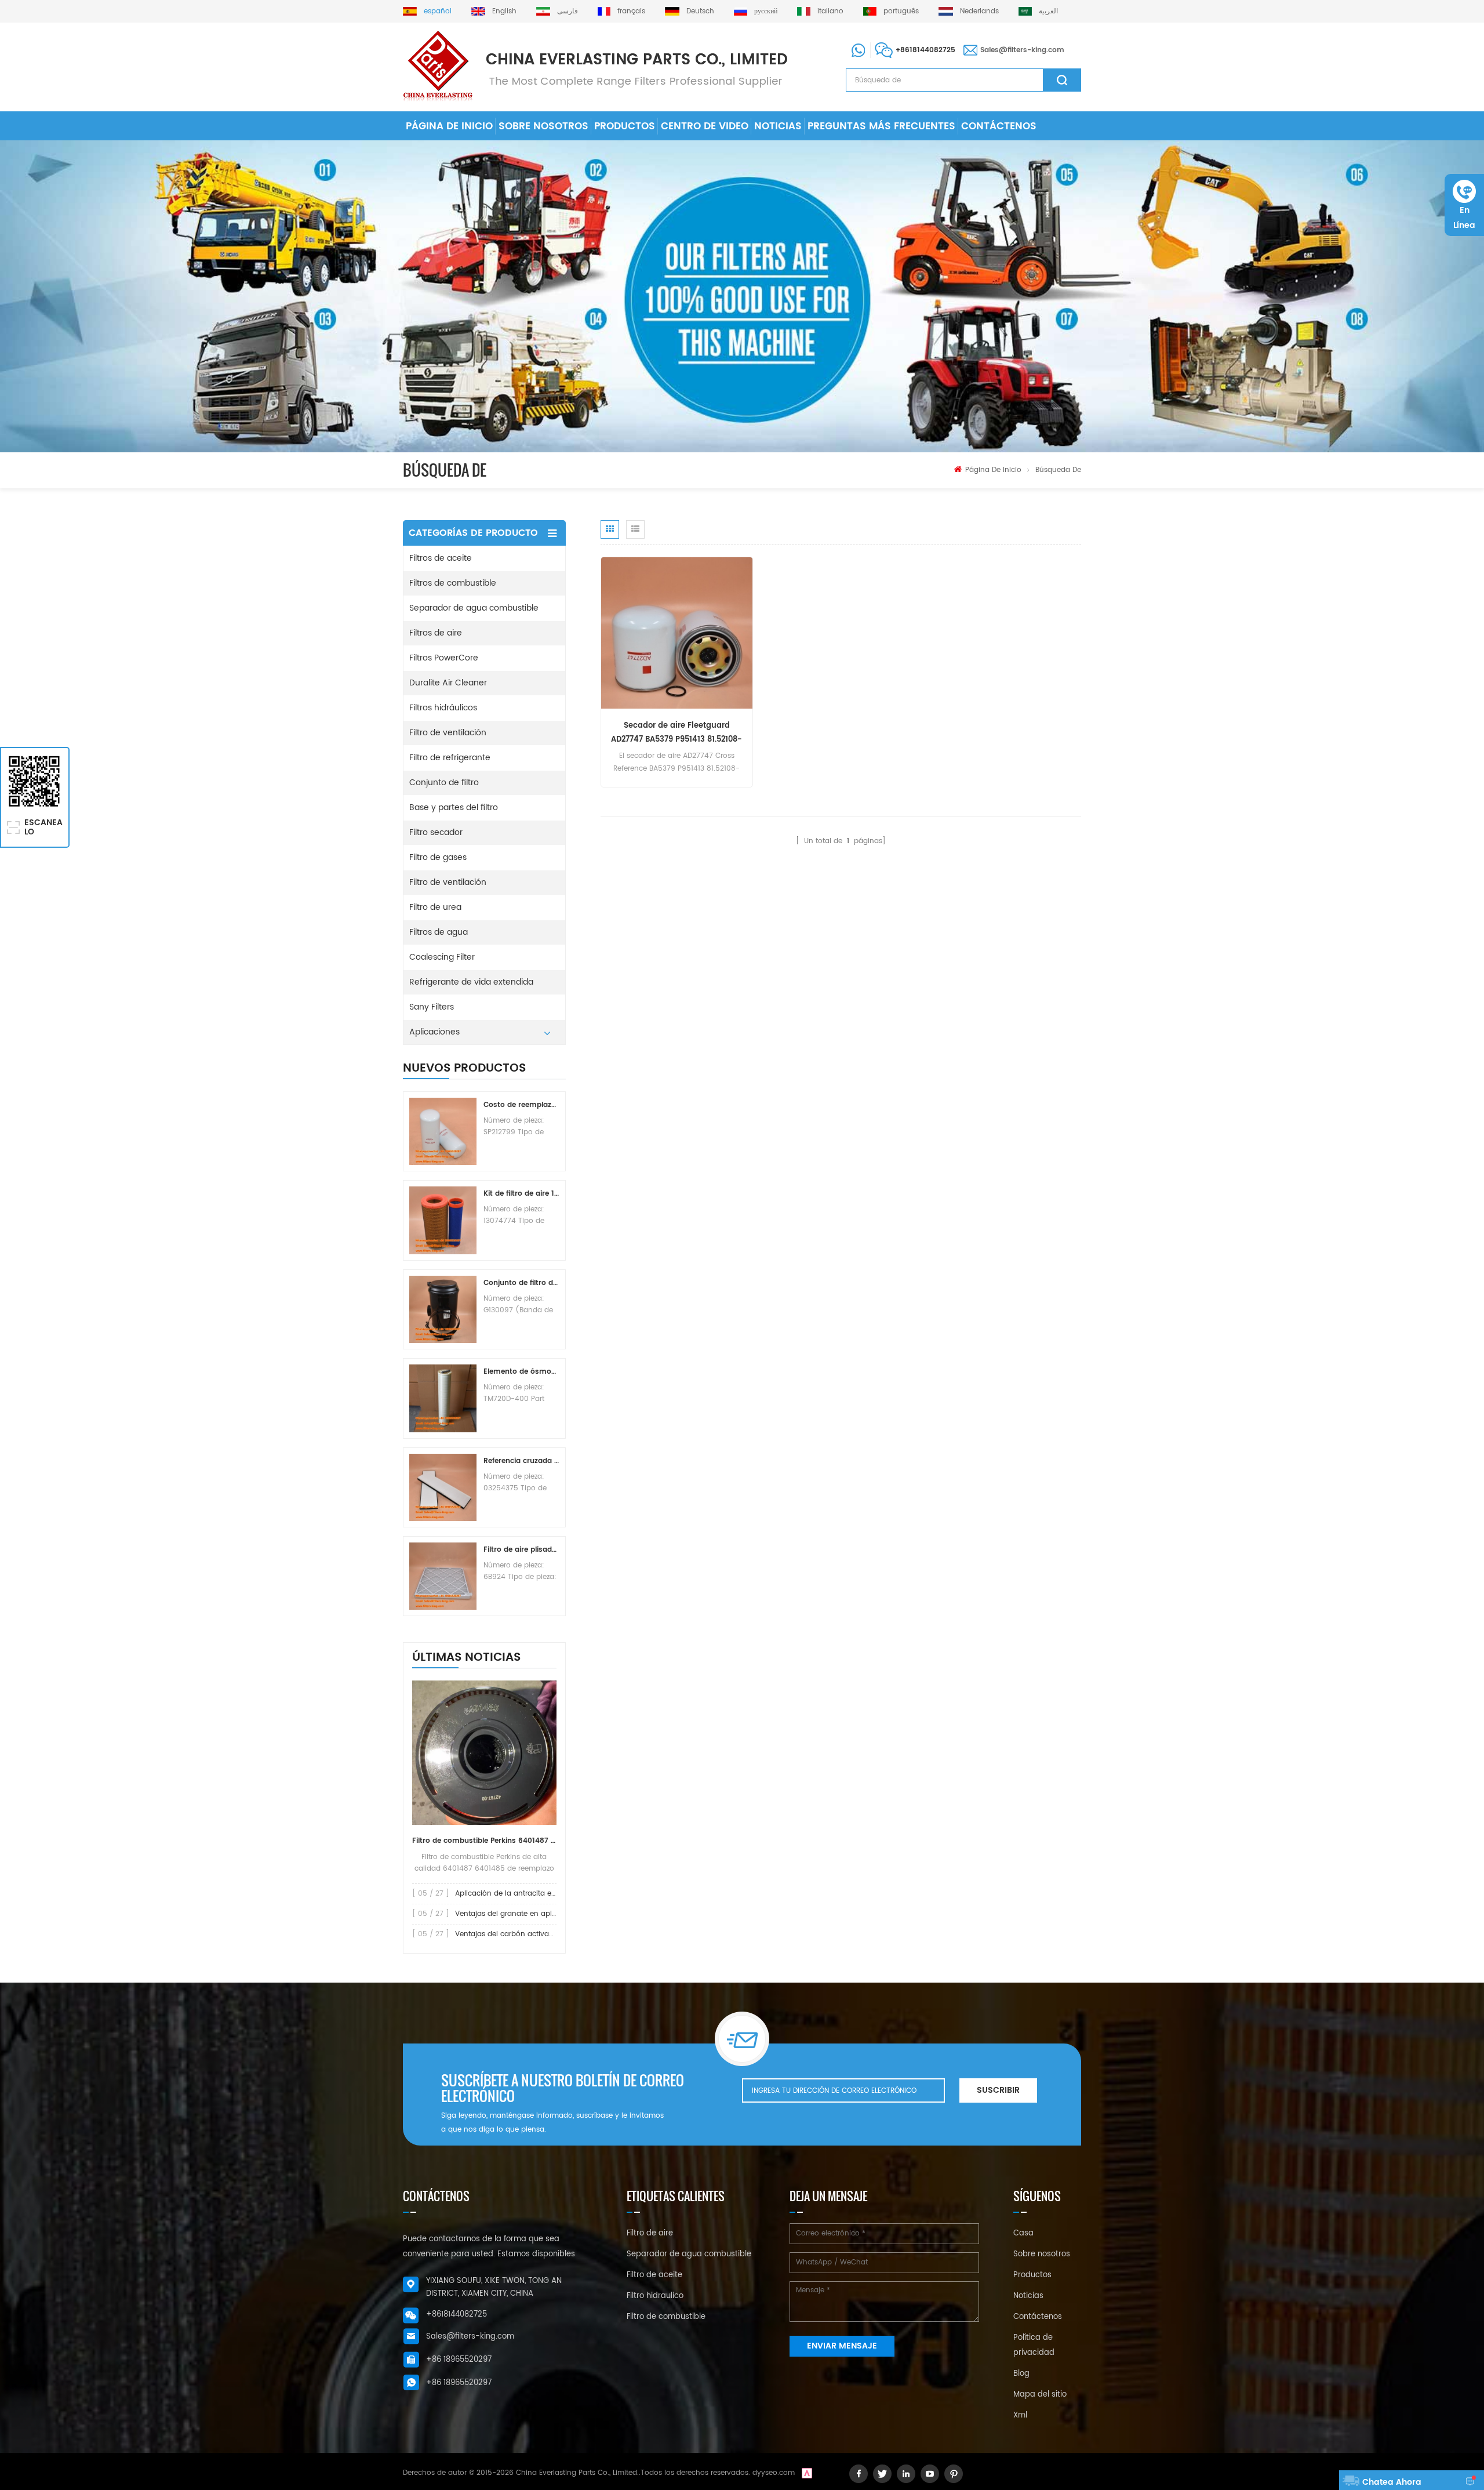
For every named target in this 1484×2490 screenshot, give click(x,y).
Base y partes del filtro (454, 807)
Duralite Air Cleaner (448, 683)
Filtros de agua (439, 932)
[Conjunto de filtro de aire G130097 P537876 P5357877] (443, 1309)
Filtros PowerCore (444, 658)
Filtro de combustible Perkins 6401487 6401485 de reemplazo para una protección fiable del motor (484, 1841)
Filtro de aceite (654, 2275)
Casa (1023, 2233)
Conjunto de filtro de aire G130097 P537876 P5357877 (521, 1283)
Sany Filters (432, 1007)
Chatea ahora (1392, 2482)
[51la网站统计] (807, 2473)
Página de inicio (449, 126)
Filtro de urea (435, 907)
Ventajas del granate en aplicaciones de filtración (542, 1914)
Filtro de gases (438, 857)
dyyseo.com (774, 2473)
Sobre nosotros (543, 126)
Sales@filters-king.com (1022, 50)
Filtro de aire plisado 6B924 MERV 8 (521, 1550)
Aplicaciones (434, 1032)
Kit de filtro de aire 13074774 (521, 1194)
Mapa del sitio (1040, 2395)
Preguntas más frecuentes (881, 126)
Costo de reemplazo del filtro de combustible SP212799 (521, 1105)
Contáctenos (999, 126)
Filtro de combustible (666, 2317)
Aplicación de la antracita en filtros (516, 1894)
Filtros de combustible (453, 583)
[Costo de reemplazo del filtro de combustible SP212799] (443, 1131)
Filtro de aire (650, 2233)
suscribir (998, 2090)
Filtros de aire (436, 633)
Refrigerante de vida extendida (471, 982)
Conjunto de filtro (444, 783)
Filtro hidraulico (655, 2296)
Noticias (778, 126)
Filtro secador (436, 832)
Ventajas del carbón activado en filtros (523, 1934)
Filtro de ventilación (448, 733)
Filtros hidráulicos (443, 708)
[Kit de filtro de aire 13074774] (443, 1220)
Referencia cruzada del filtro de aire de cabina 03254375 (521, 1461)
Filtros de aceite (441, 558)
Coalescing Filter (442, 957)
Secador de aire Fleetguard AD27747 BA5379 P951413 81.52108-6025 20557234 (676, 733)
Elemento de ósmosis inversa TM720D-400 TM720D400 (521, 1372)
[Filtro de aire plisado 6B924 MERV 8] (443, 1576)
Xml (1020, 2415)
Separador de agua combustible (474, 608)
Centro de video (705, 126)
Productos (625, 126)
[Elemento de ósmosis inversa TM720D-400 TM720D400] (443, 1398)
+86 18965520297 (459, 2360)
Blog (1021, 2374)
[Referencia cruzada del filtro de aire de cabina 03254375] (443, 1487)
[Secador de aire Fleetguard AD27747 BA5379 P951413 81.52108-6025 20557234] (677, 633)
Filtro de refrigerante (450, 758)
